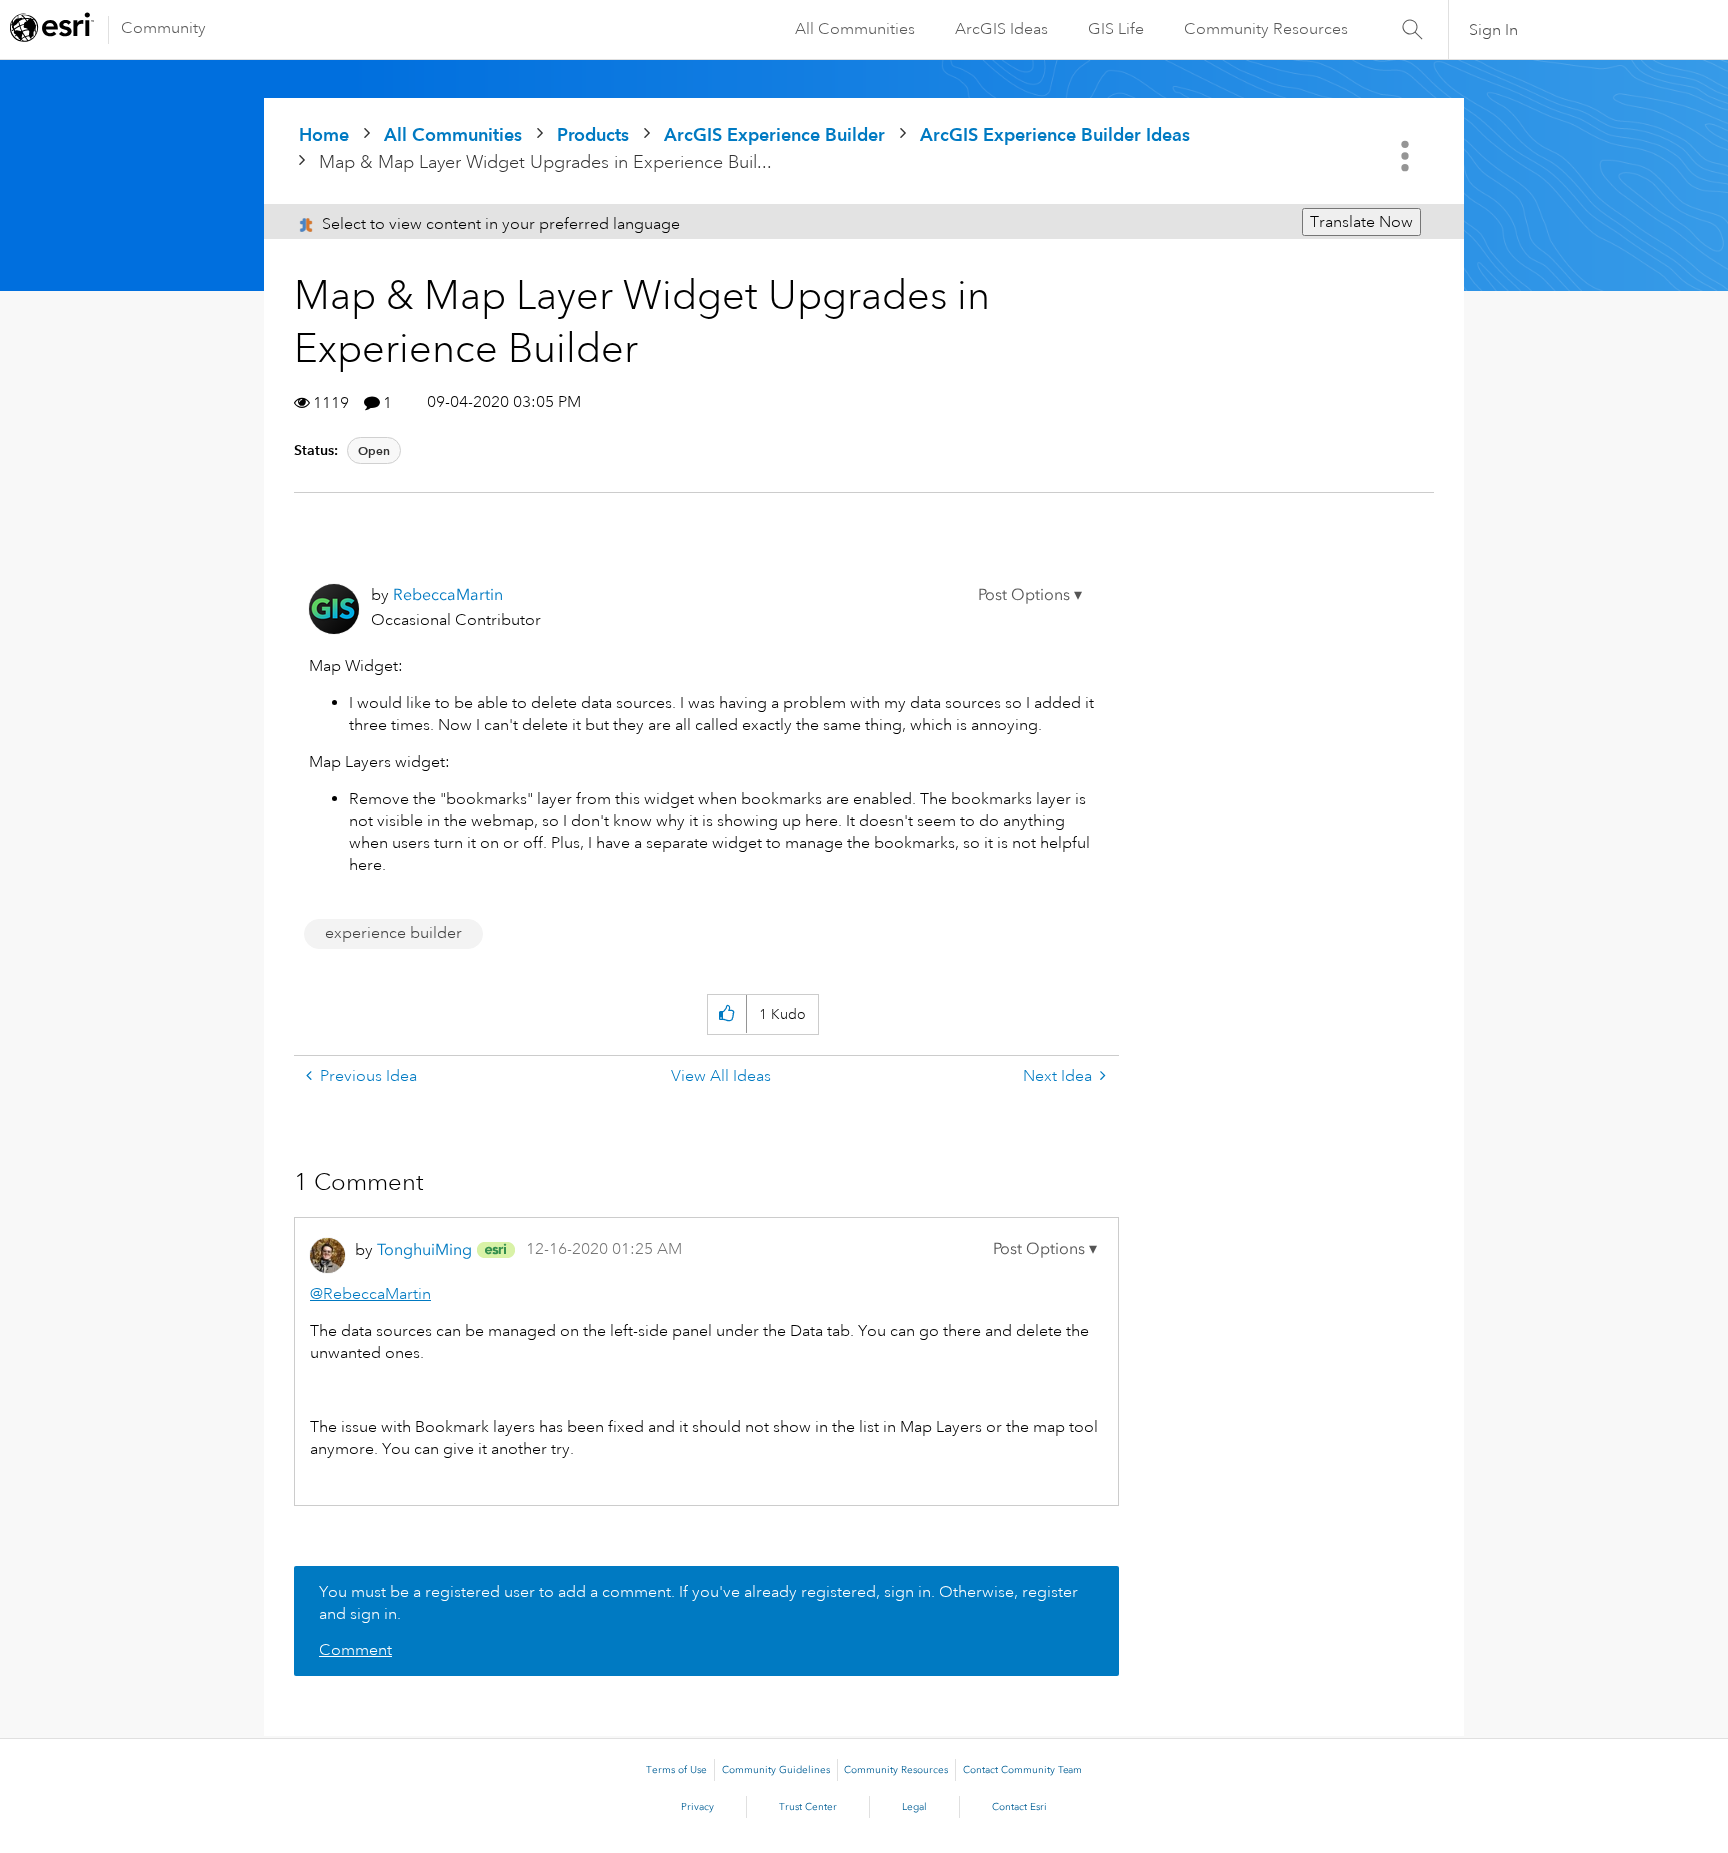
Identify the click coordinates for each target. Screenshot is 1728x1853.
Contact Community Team (1022, 1770)
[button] (1030, 595)
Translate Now (1361, 222)
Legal (914, 1807)
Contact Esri (1019, 1807)
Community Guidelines (776, 1770)
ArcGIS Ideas (1001, 29)
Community (163, 28)
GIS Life (1116, 29)
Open (374, 450)
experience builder (393, 933)
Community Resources (1266, 29)
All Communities (855, 29)
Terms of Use (676, 1770)
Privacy (697, 1807)
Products (593, 134)
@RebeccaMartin (370, 1294)
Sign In (1493, 30)
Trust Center (808, 1807)
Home (324, 134)
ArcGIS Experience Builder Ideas (1055, 134)
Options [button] (1407, 156)
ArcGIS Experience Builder (774, 134)
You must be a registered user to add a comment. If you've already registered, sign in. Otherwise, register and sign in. (698, 1603)
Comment (355, 1650)
